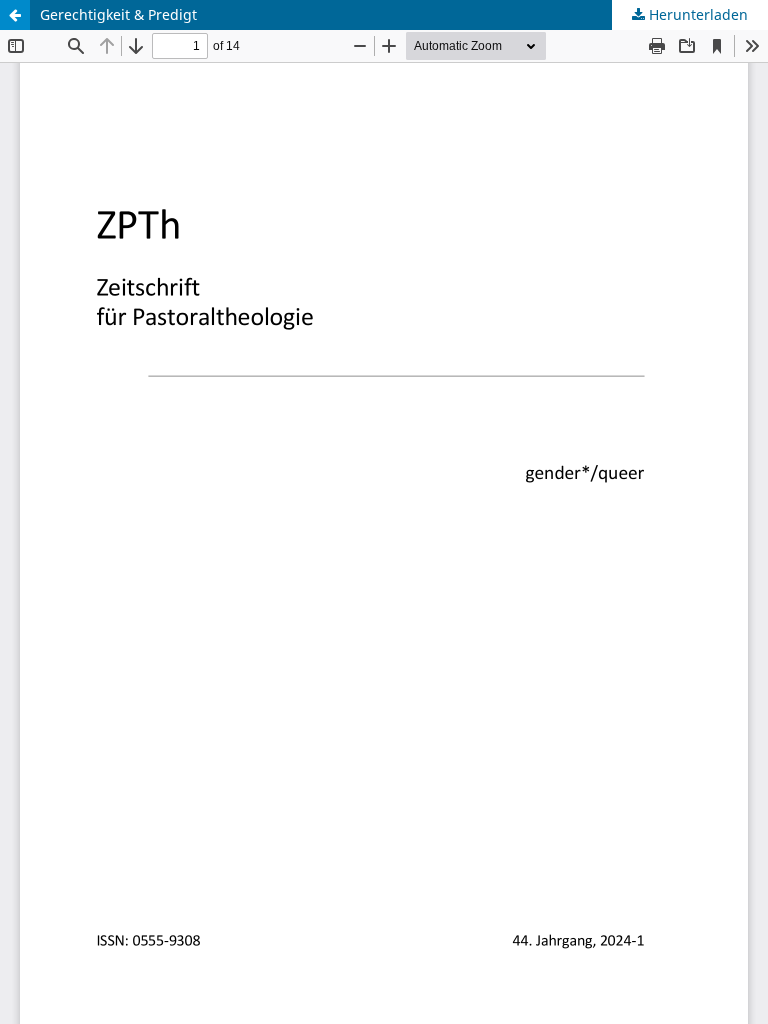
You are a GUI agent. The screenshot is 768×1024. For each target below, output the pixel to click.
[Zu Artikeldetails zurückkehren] (15, 15)
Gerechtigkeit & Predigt (118, 14)
